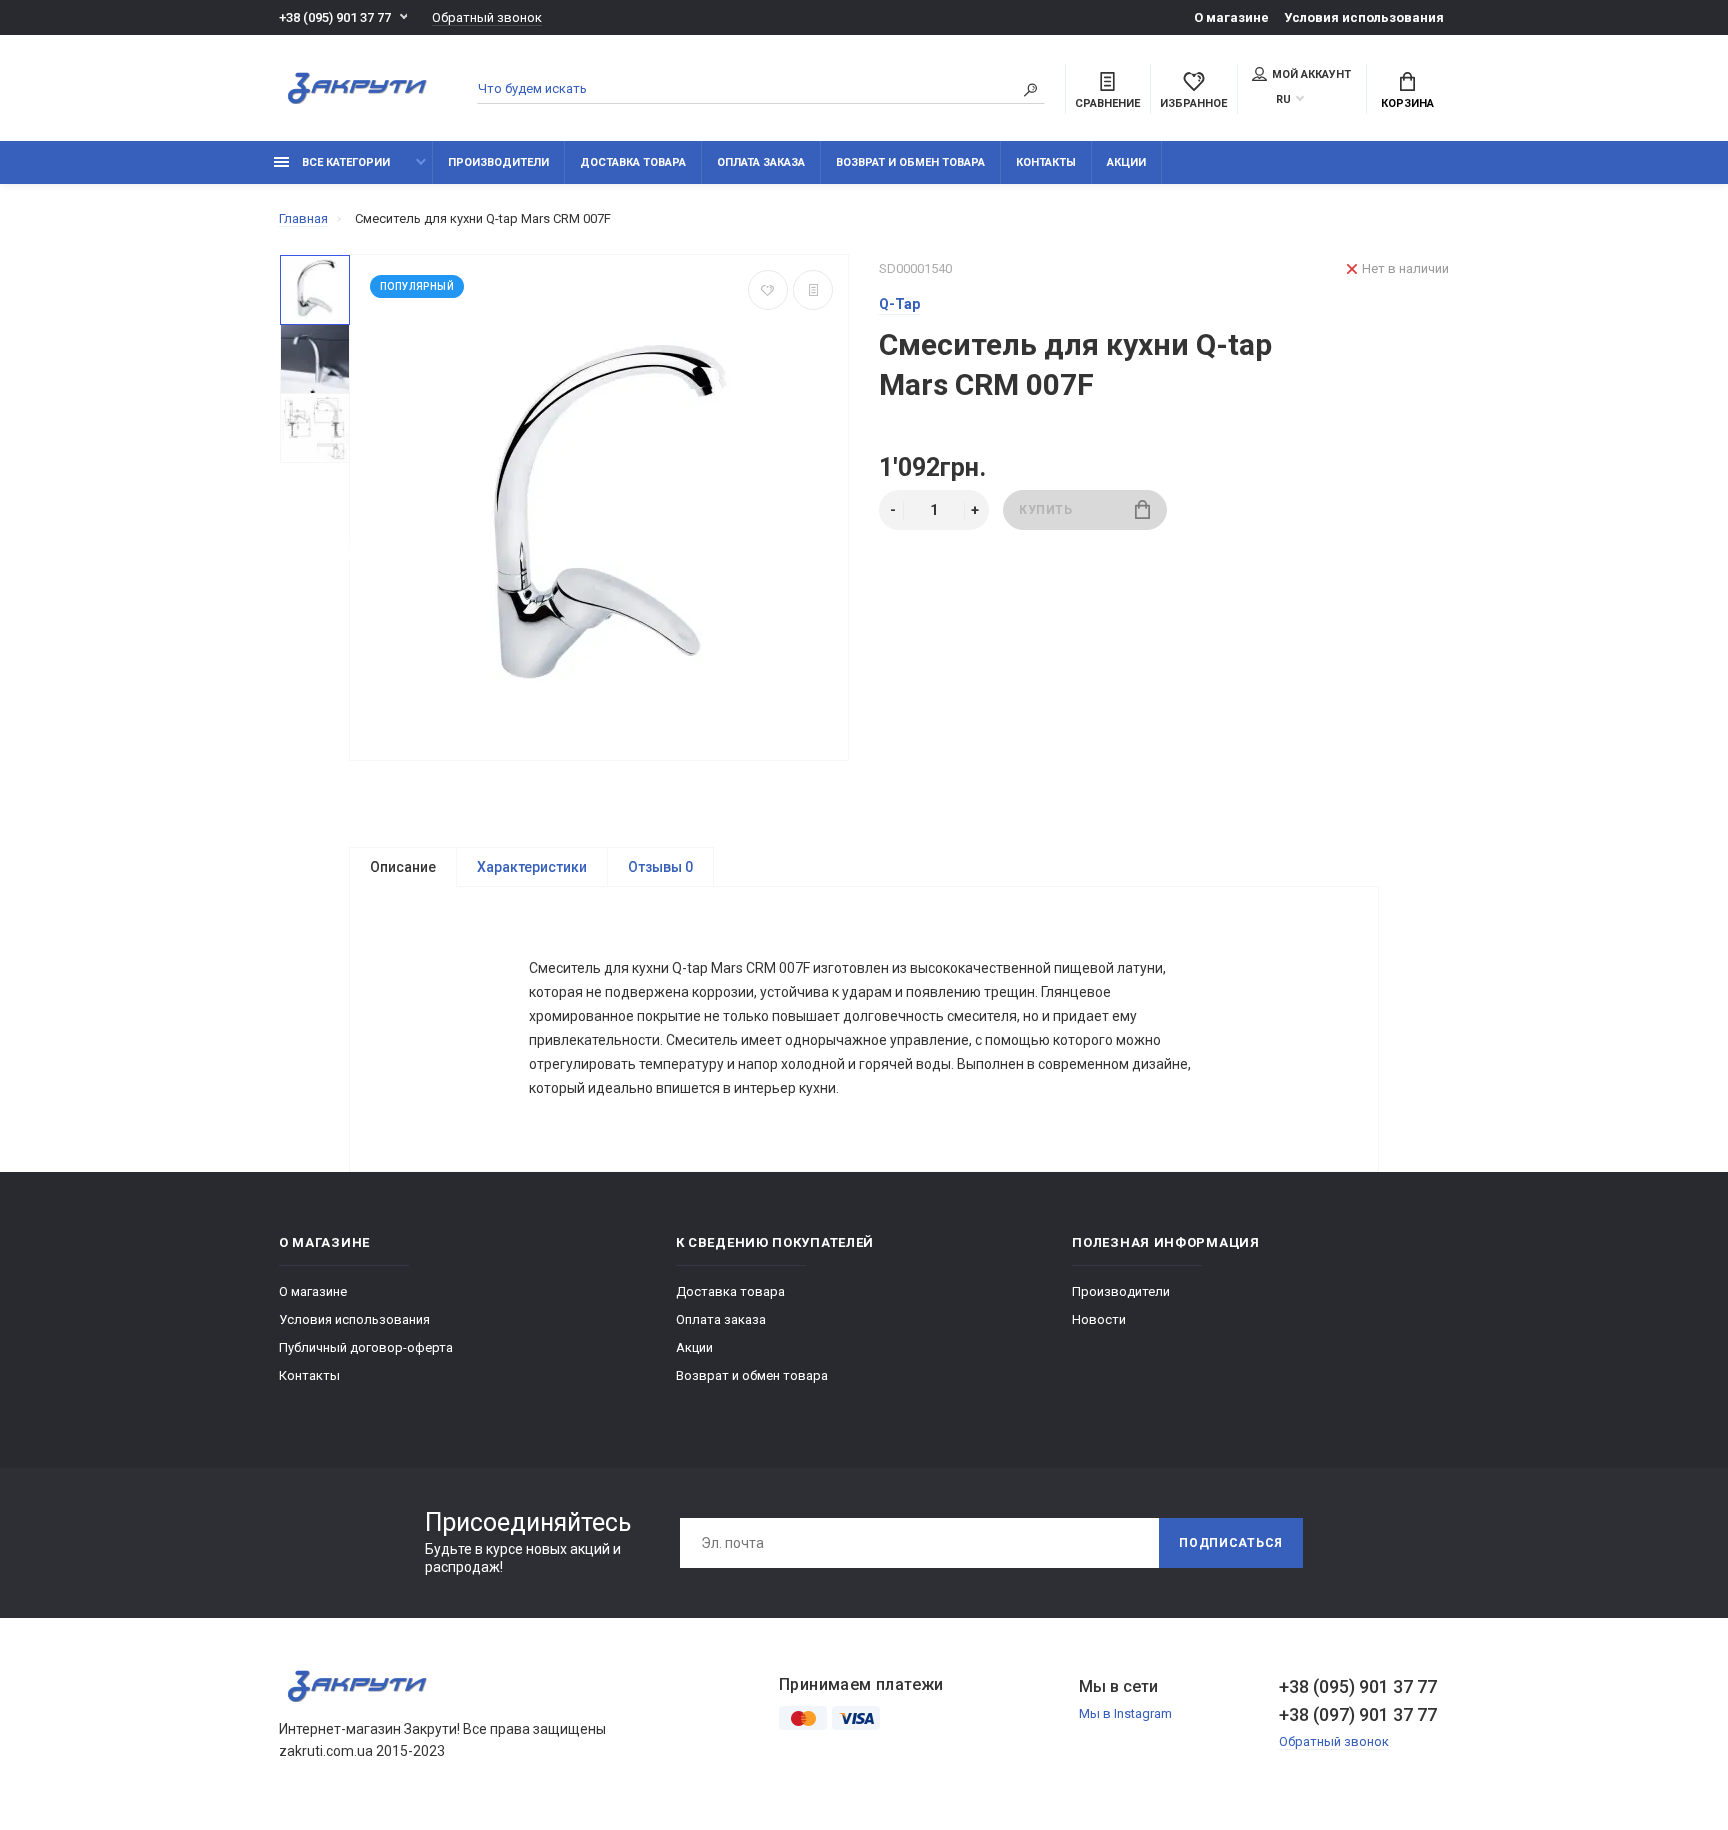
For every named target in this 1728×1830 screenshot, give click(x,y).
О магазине (1231, 17)
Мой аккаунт (1311, 74)
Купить (1046, 510)
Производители (498, 162)
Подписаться (1231, 1543)
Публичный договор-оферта (366, 1347)
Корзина (1407, 103)
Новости (1099, 1319)
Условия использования (1364, 17)
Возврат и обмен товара (910, 162)
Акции (1126, 162)
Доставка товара (633, 162)
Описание (403, 867)
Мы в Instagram (1125, 1713)
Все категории (344, 162)
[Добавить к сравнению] (813, 290)
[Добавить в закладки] (768, 290)
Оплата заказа (761, 162)
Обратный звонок (487, 17)
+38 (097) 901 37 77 (1358, 1714)
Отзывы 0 (660, 867)
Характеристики (532, 867)
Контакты (1046, 162)
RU (1283, 99)
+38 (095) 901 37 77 (335, 17)
